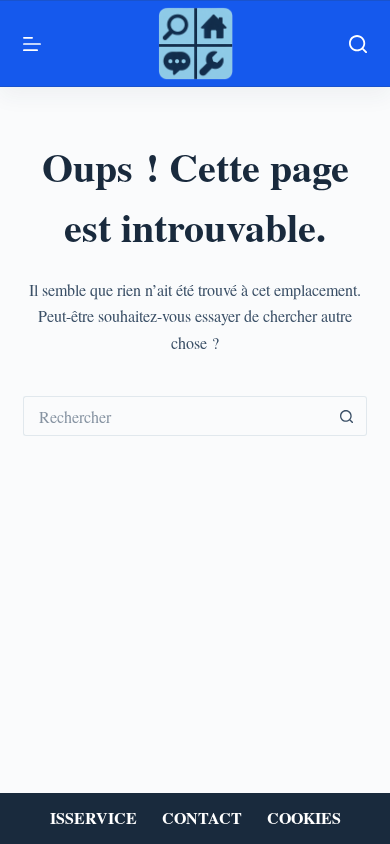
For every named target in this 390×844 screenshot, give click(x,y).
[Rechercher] (358, 44)
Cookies (304, 818)
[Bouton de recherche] (347, 416)
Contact (202, 818)
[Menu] (32, 44)
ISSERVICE (93, 818)
